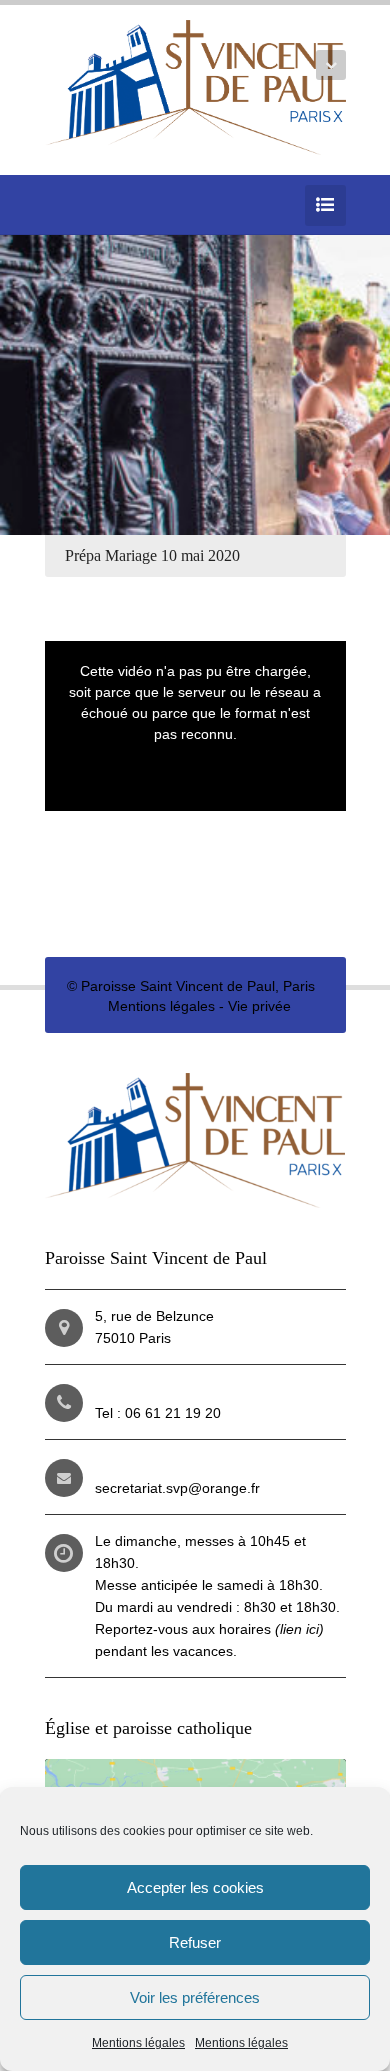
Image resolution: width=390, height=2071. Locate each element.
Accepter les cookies (195, 1887)
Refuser (195, 1942)
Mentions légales (138, 2043)
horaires (271, 1629)
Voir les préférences (195, 1997)
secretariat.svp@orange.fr (177, 1488)
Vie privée (259, 1006)
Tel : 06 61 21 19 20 (158, 1413)
